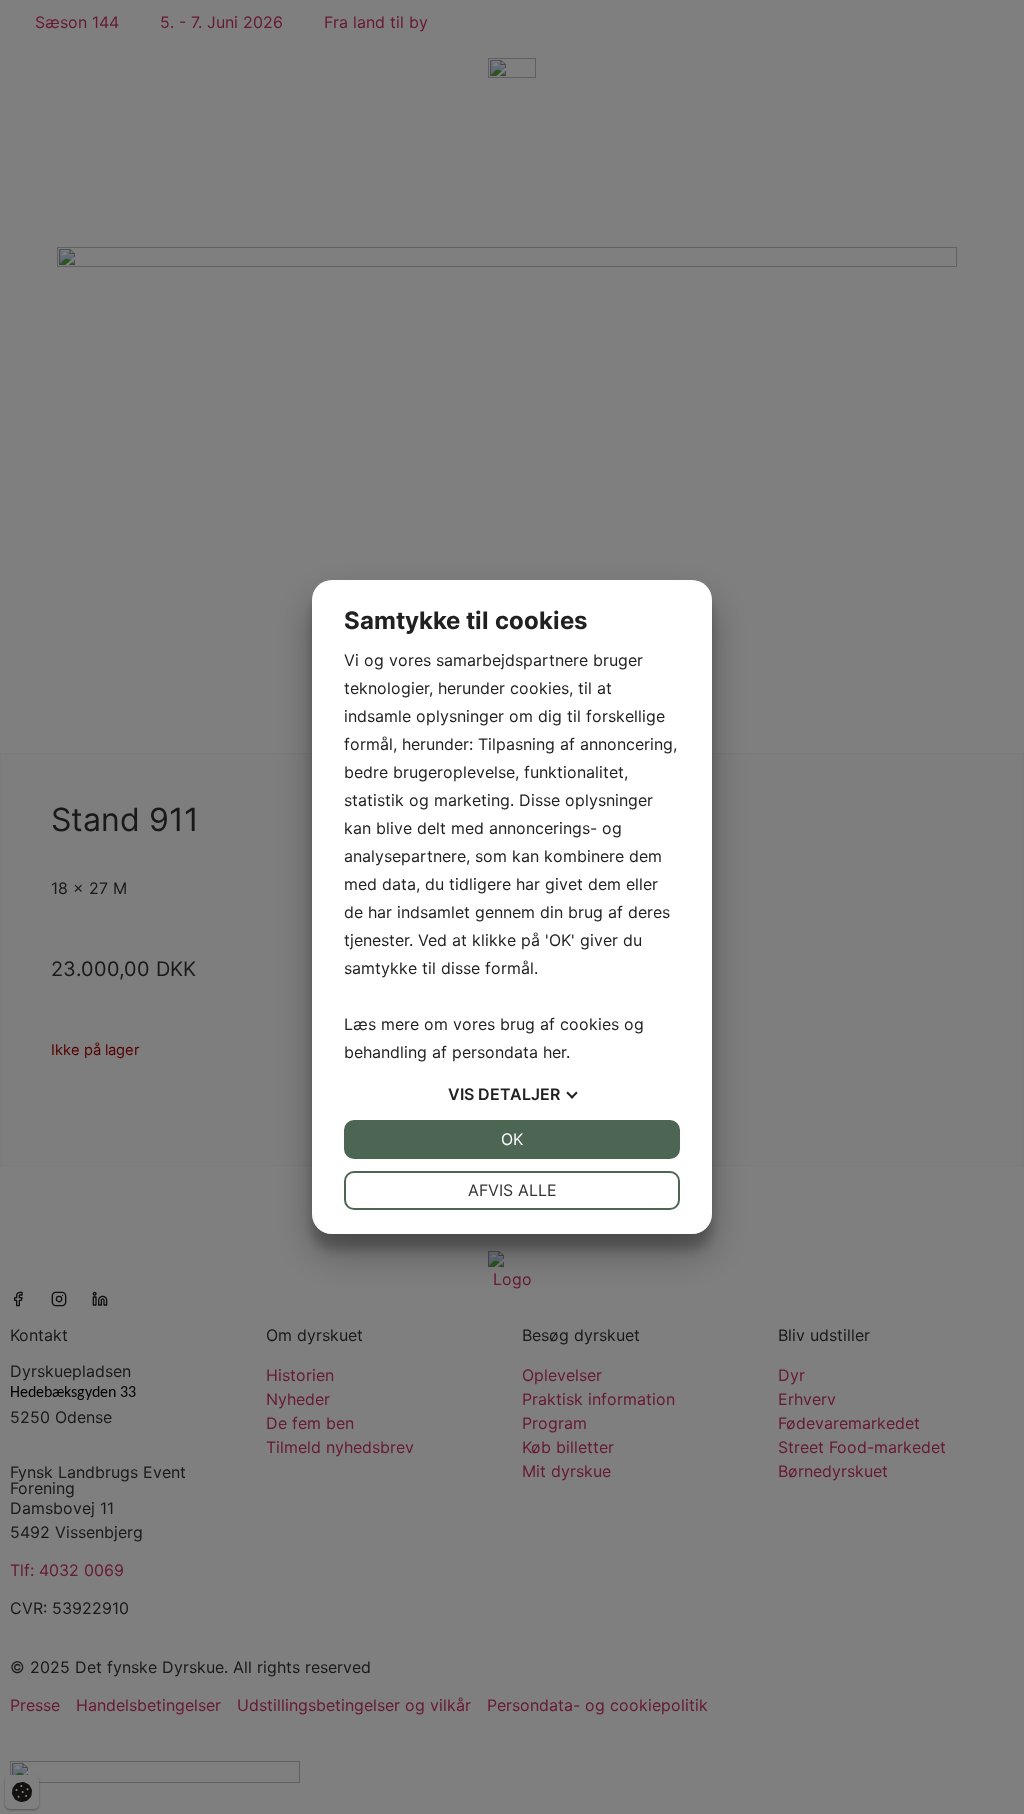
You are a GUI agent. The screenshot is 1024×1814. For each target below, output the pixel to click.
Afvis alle (512, 1190)
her (554, 1052)
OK (512, 1139)
